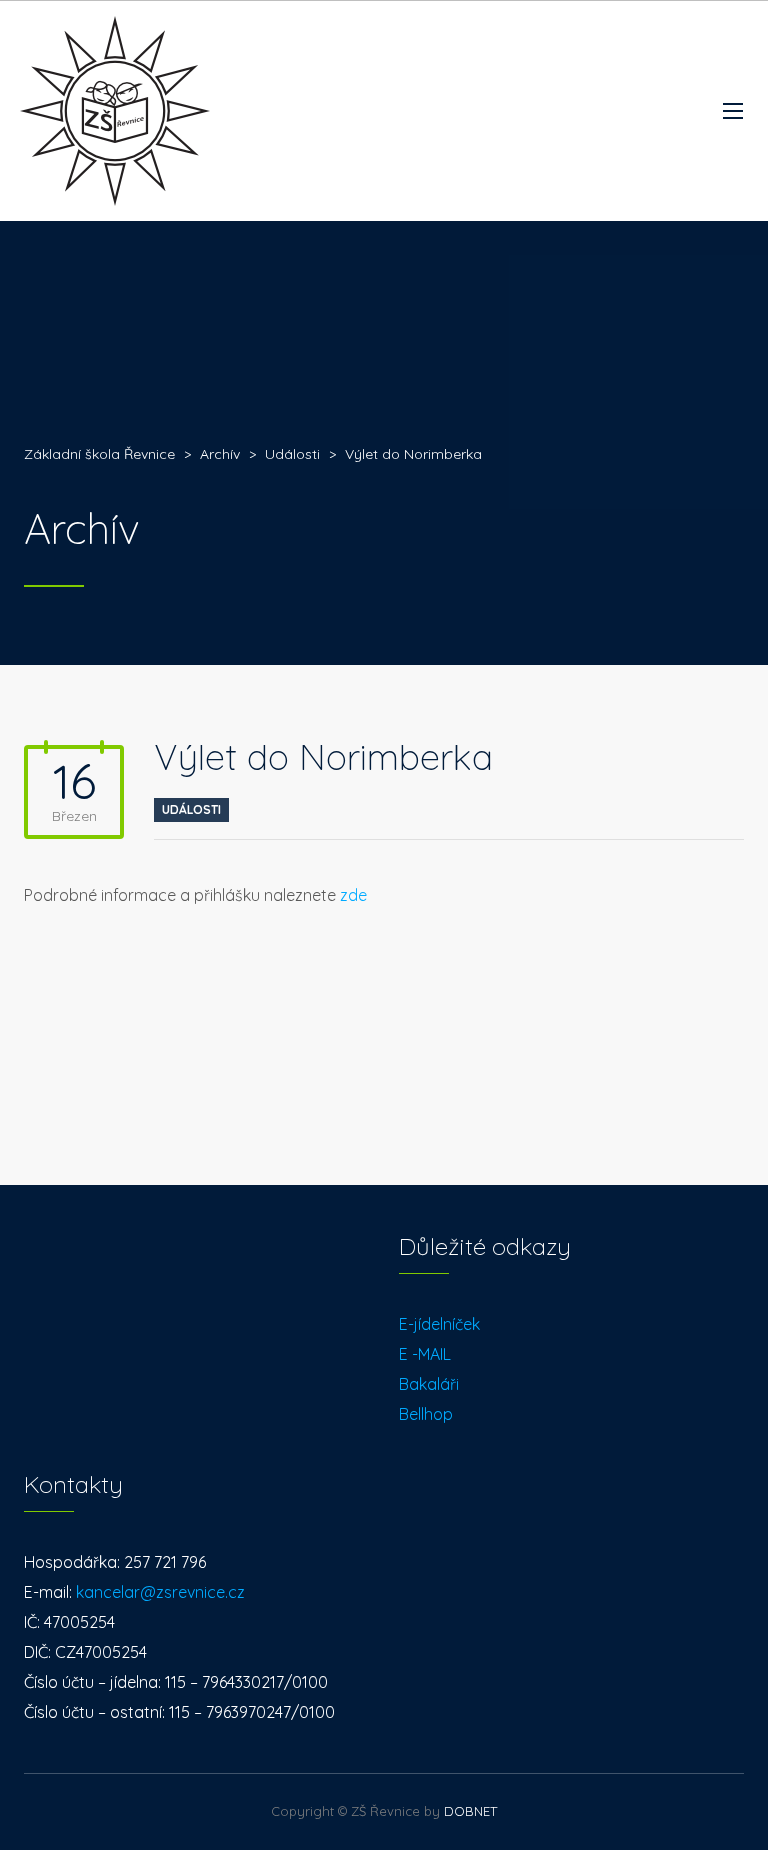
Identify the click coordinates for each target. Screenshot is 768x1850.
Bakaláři (429, 1384)
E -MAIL (425, 1354)
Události (191, 809)
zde (353, 895)
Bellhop (426, 1414)
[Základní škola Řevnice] (115, 111)
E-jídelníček (439, 1324)
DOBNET (470, 1811)
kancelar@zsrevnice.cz (160, 1592)
